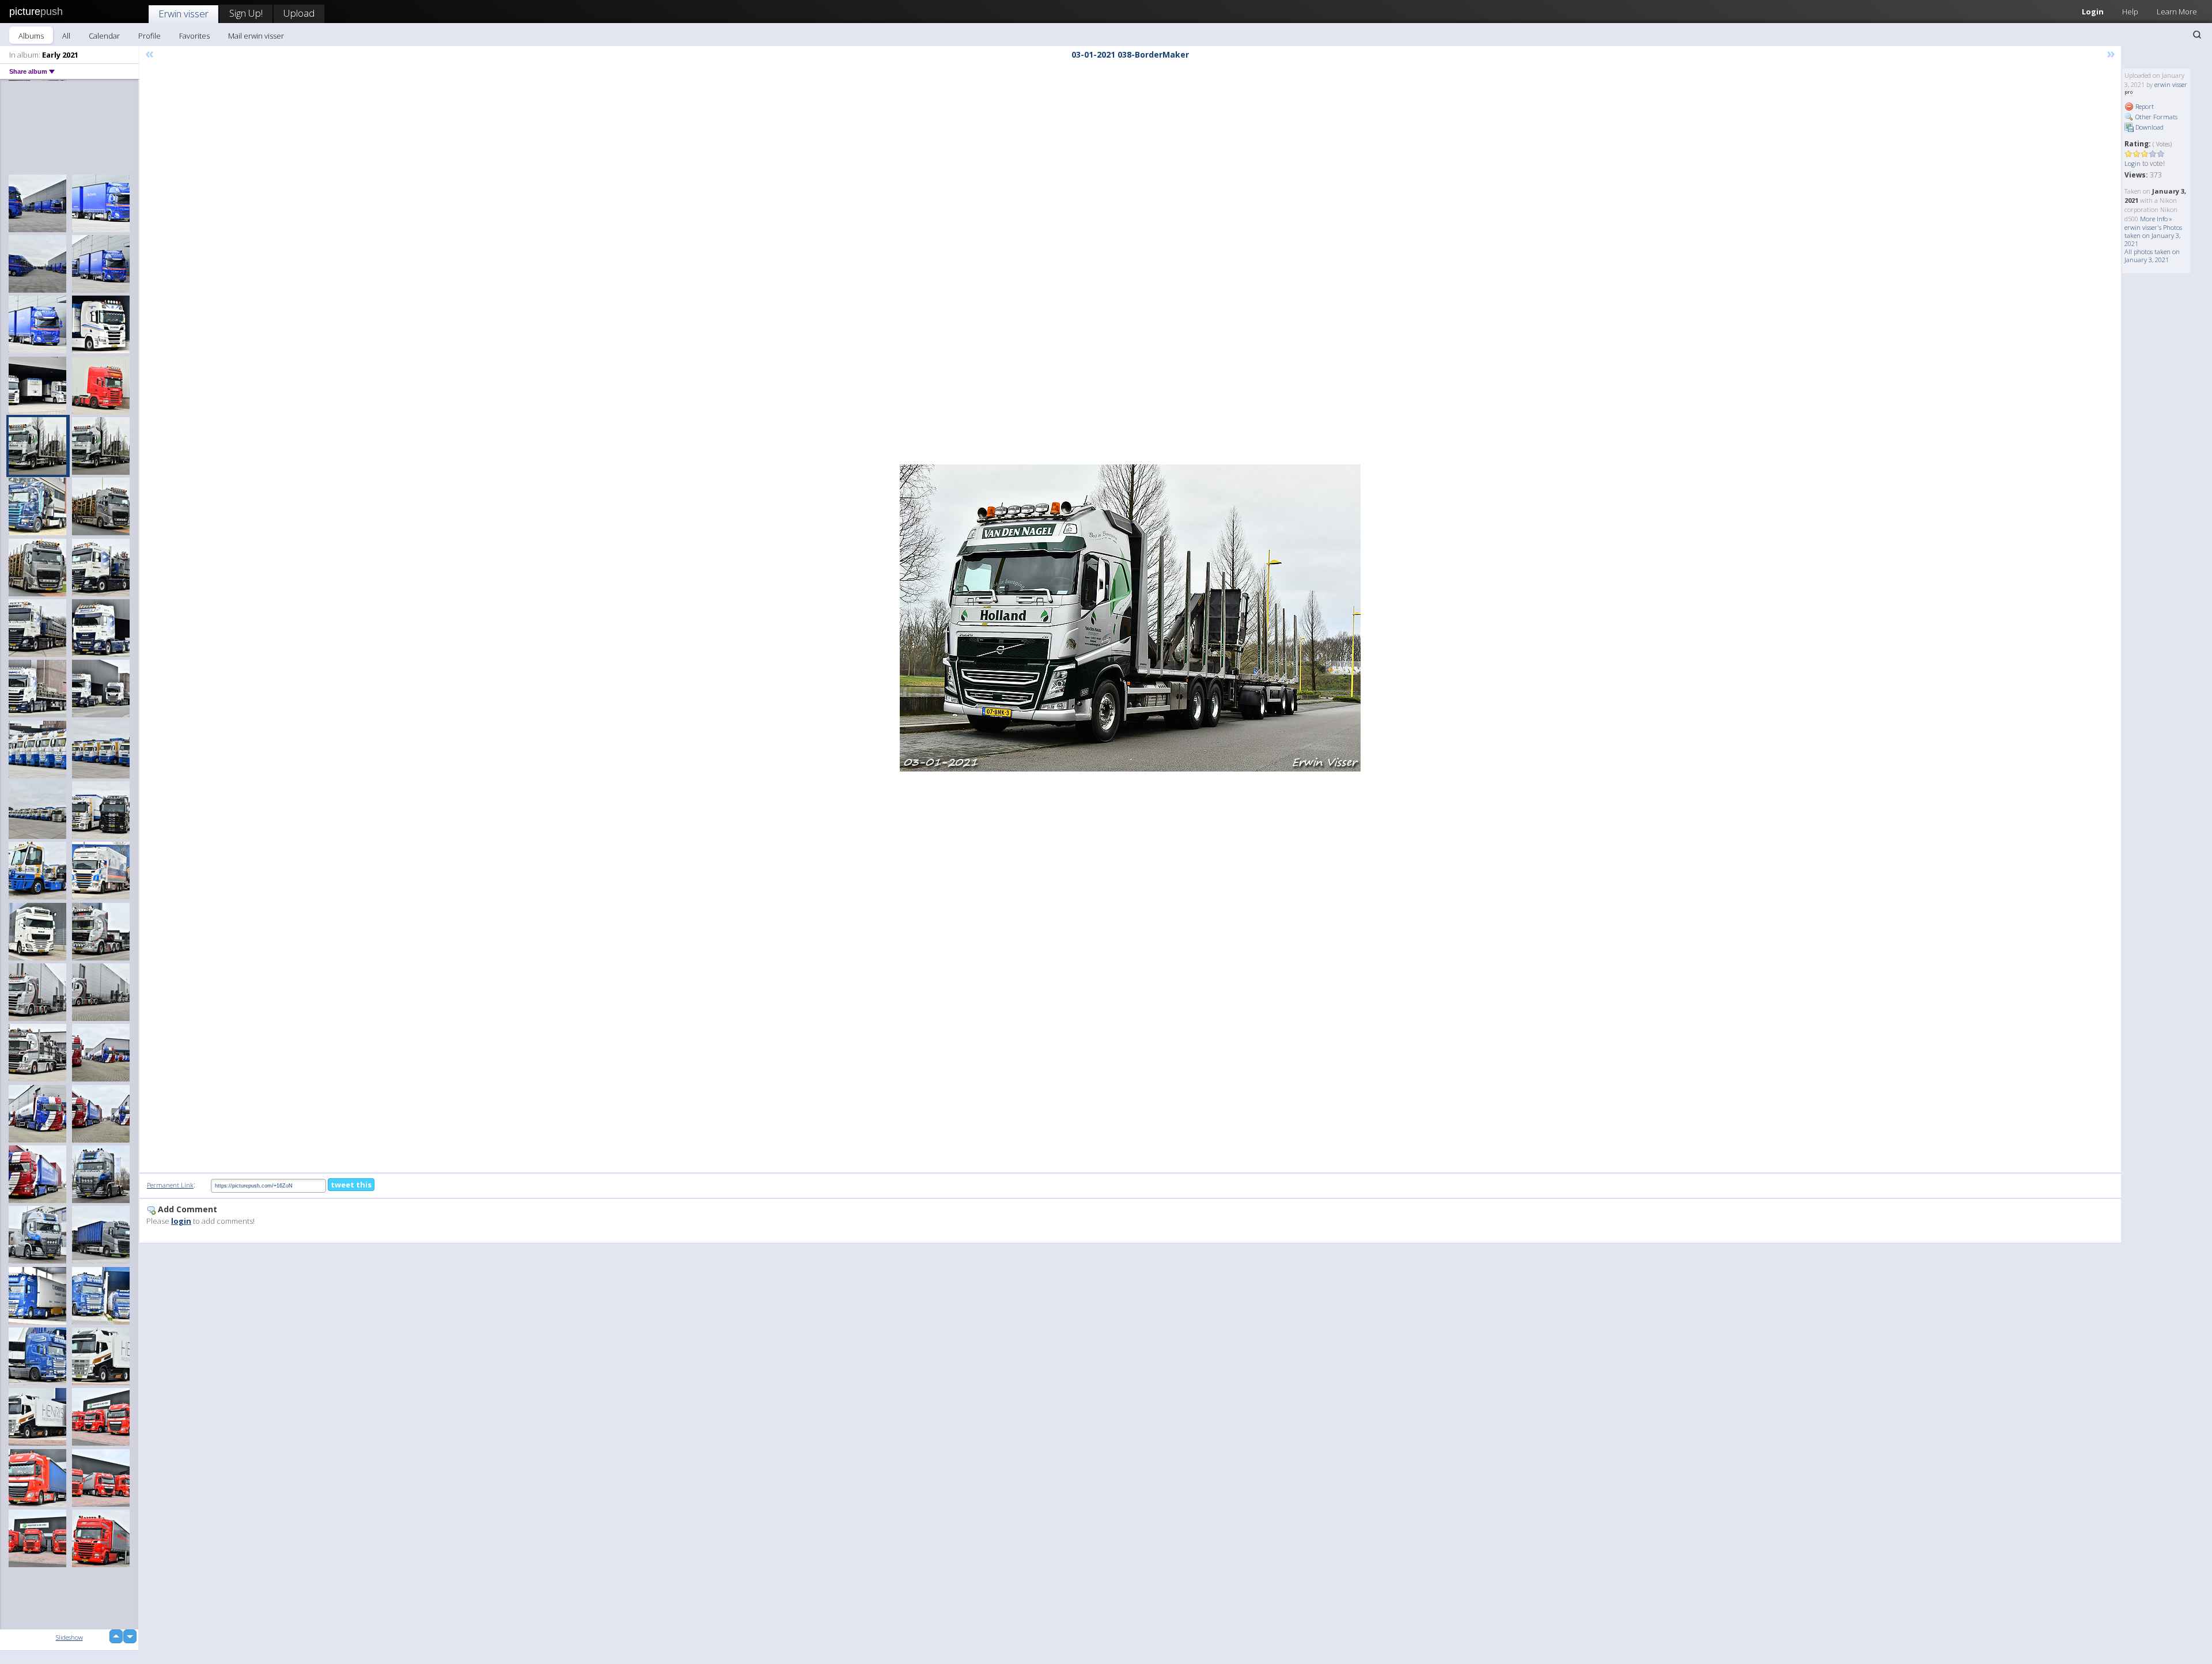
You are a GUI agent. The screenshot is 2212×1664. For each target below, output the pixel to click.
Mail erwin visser (256, 36)
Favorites (194, 36)
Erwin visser (183, 14)
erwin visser (2171, 84)
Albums (31, 36)
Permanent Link (170, 1185)
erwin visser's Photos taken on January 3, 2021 (2153, 235)
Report (2144, 106)
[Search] (2197, 35)
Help (2130, 12)
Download (2149, 127)
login (181, 1221)
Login (2093, 12)
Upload (299, 13)
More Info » (2156, 219)
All (66, 36)
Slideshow (69, 1637)
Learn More (2177, 12)
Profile (149, 36)
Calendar (104, 36)
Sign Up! (246, 13)
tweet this (351, 1185)
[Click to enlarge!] (1130, 618)
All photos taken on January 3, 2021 (2152, 256)
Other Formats (2156, 117)
